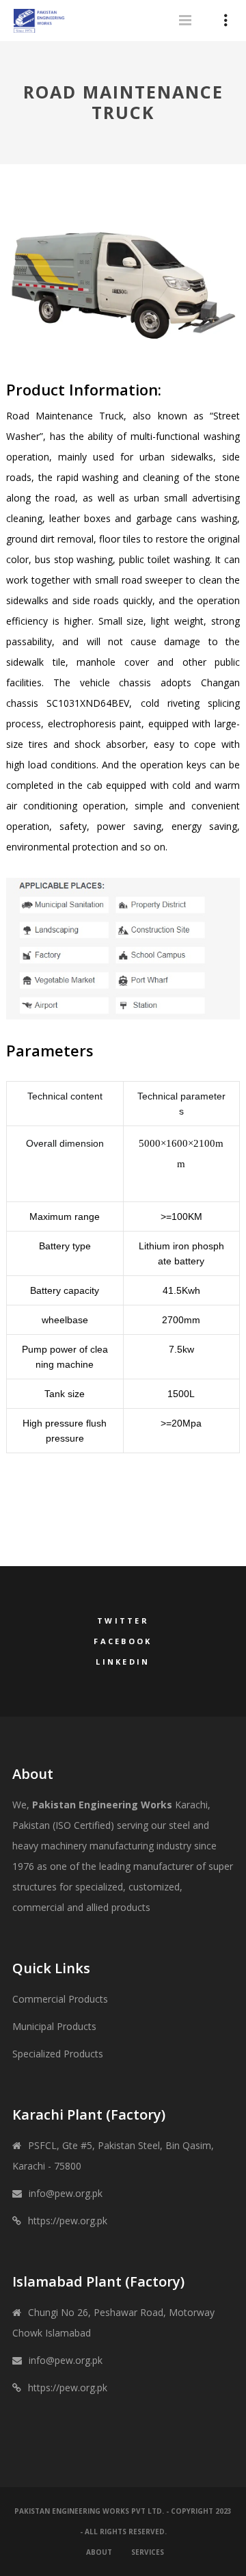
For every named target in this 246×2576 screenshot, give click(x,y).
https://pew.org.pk (68, 2221)
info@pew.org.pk (66, 2193)
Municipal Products (54, 2026)
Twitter (123, 1621)
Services (148, 2552)
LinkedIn (123, 1662)
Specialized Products (58, 2054)
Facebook (123, 1641)
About (99, 2552)
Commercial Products (60, 1999)
